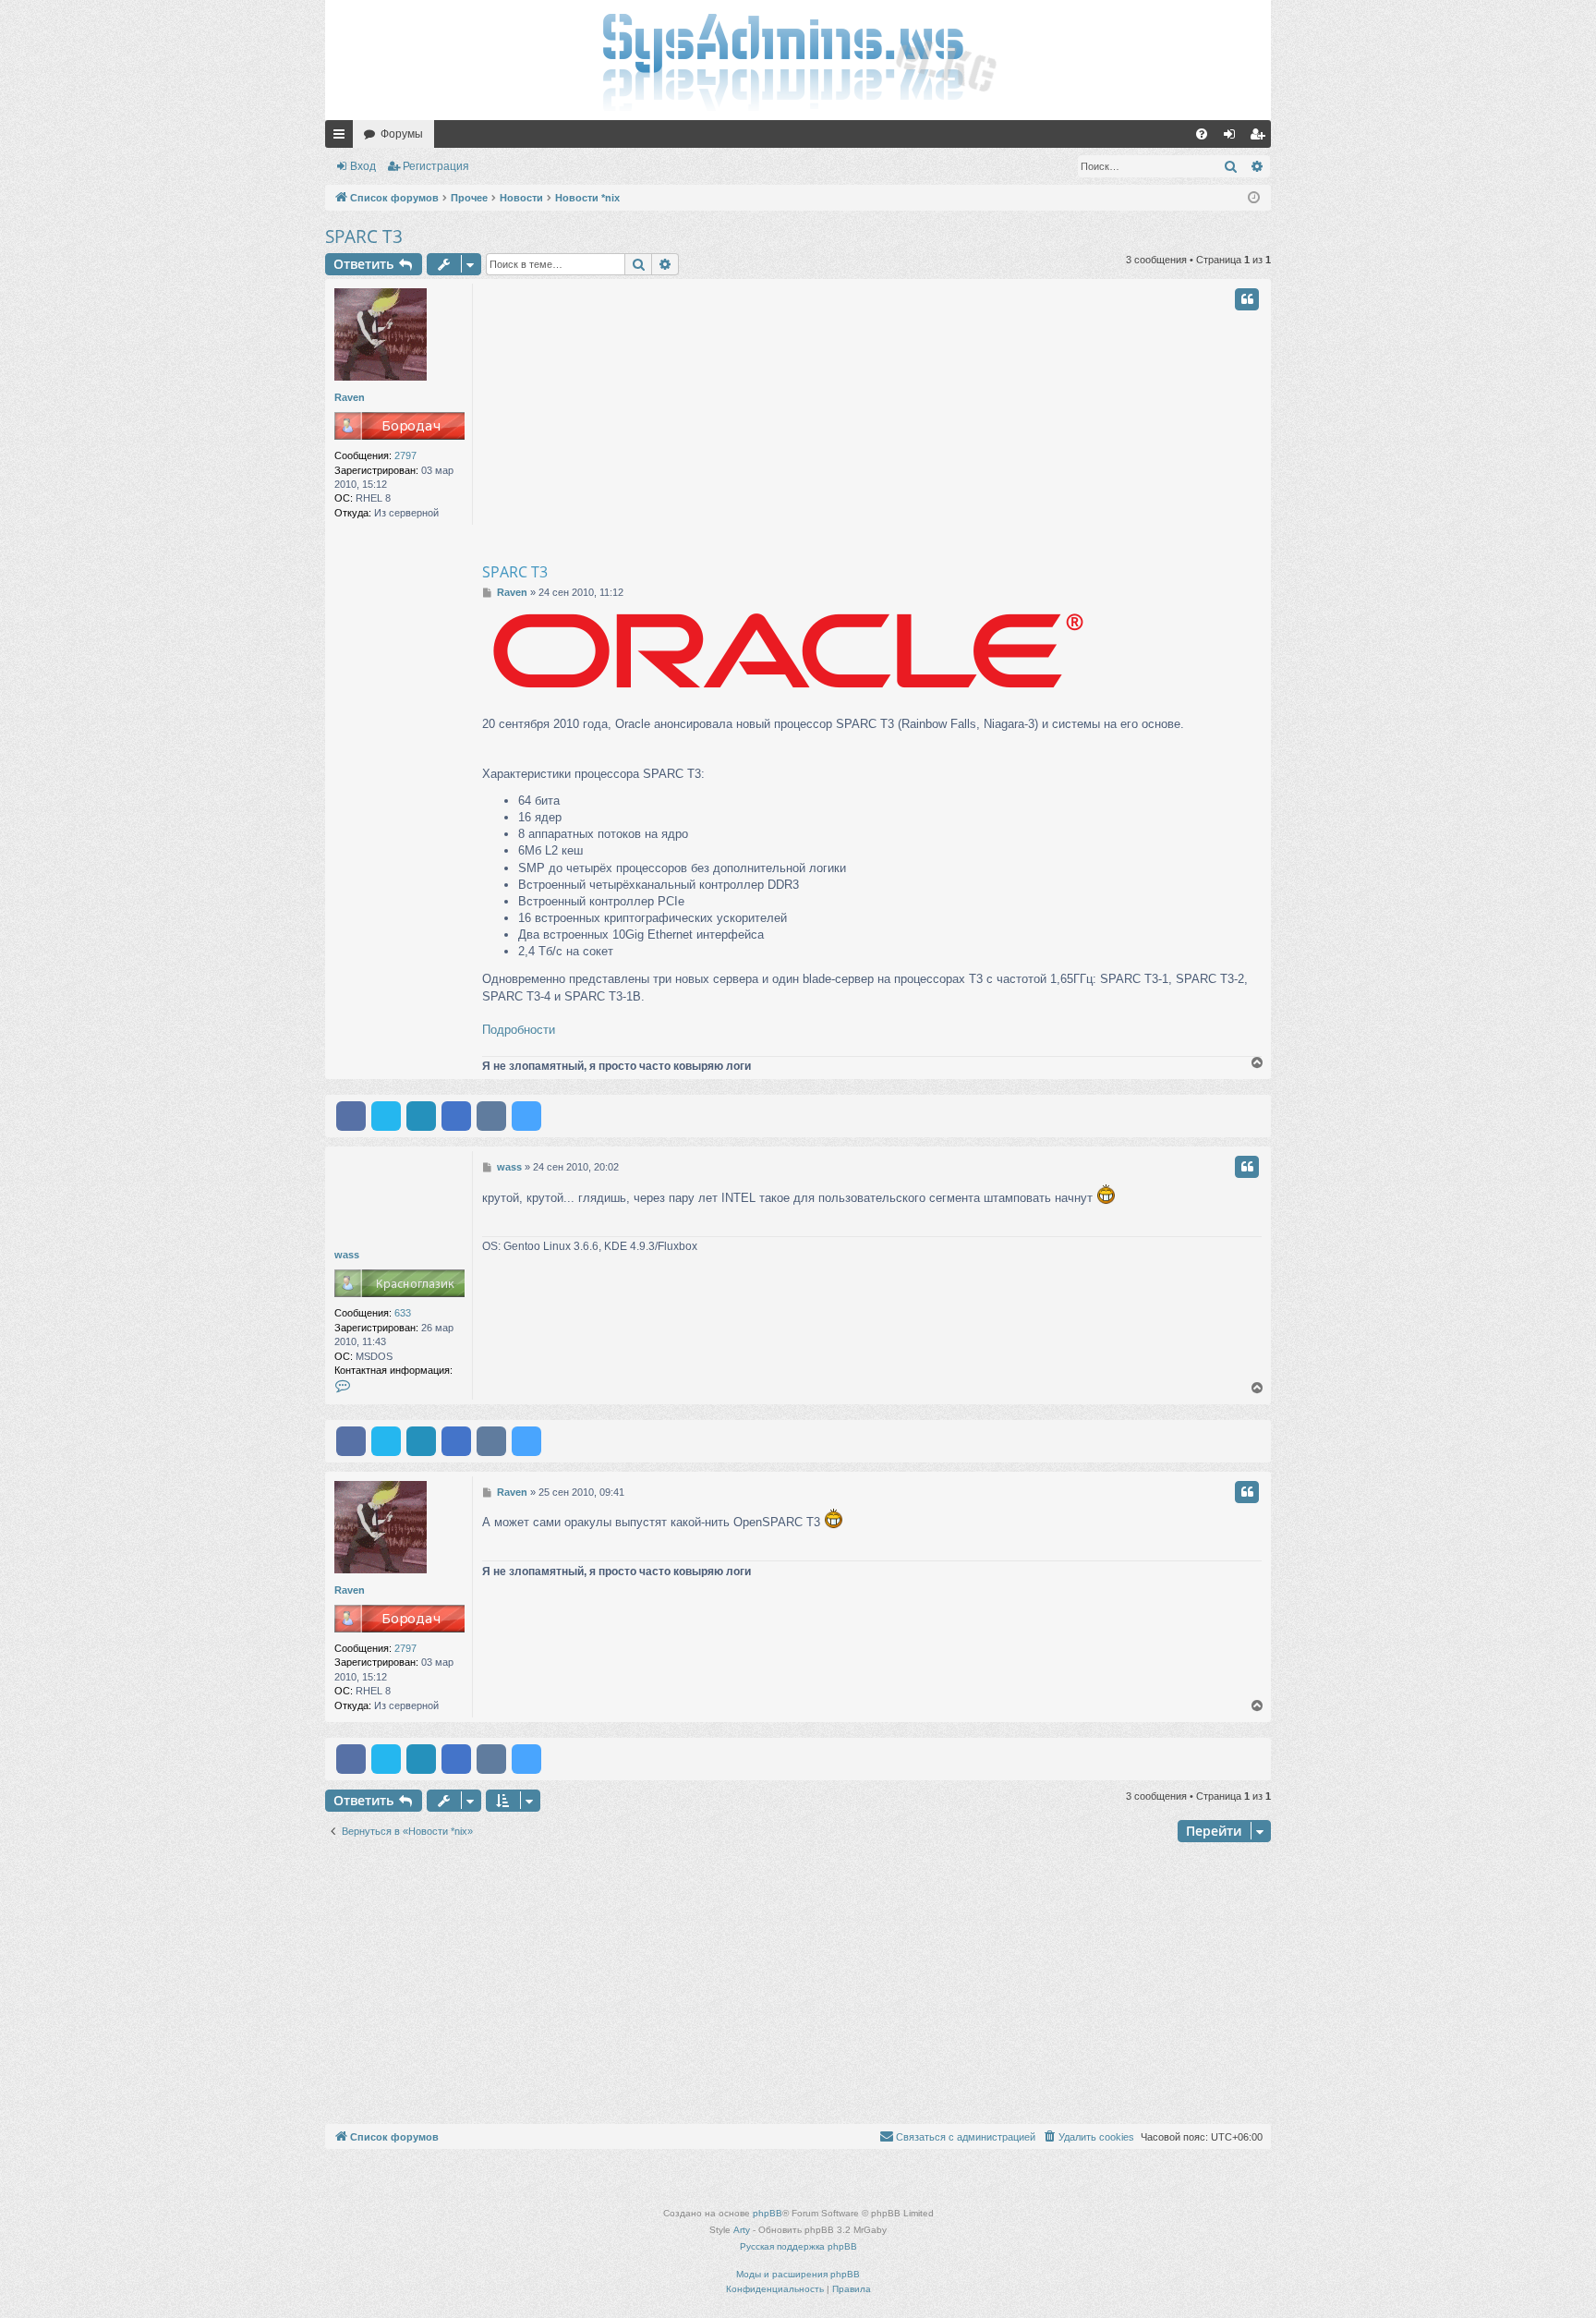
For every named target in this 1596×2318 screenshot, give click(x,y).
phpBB (768, 2213)
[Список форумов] (798, 60)
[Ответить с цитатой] (1247, 299)
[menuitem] (1202, 134)
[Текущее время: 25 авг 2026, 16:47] (1254, 198)
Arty (742, 2230)
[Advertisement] (946, 422)
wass (347, 1255)
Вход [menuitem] (1233, 138)
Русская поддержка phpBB (798, 2246)
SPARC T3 (364, 237)
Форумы (402, 134)
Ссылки (343, 138)
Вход (363, 166)
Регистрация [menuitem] (1261, 138)
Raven (350, 397)
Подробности (519, 1030)
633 (403, 1313)
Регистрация (436, 166)
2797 (405, 455)
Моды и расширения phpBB (798, 2274)
